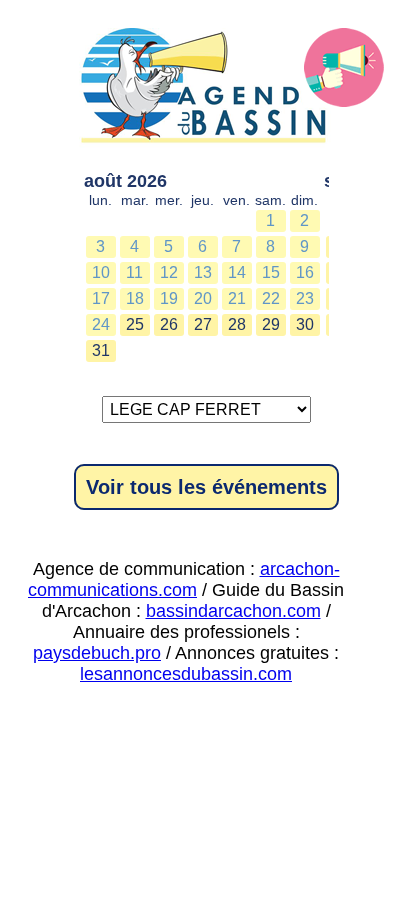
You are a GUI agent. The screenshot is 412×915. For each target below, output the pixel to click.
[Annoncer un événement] (344, 68)
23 (305, 298)
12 (169, 272)
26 (169, 324)
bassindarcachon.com (233, 611)
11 (134, 272)
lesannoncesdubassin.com (186, 674)
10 (101, 272)
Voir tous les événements (206, 487)
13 (203, 272)
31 (101, 350)
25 (135, 324)
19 (169, 298)
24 (101, 324)
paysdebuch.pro (97, 653)
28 (237, 324)
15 (271, 272)
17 (101, 298)
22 (271, 298)
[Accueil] (206, 89)
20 (203, 298)
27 (203, 324)
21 (237, 298)
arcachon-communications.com (184, 579)
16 (305, 272)
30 (305, 324)
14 (237, 272)
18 (135, 298)
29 (271, 324)
